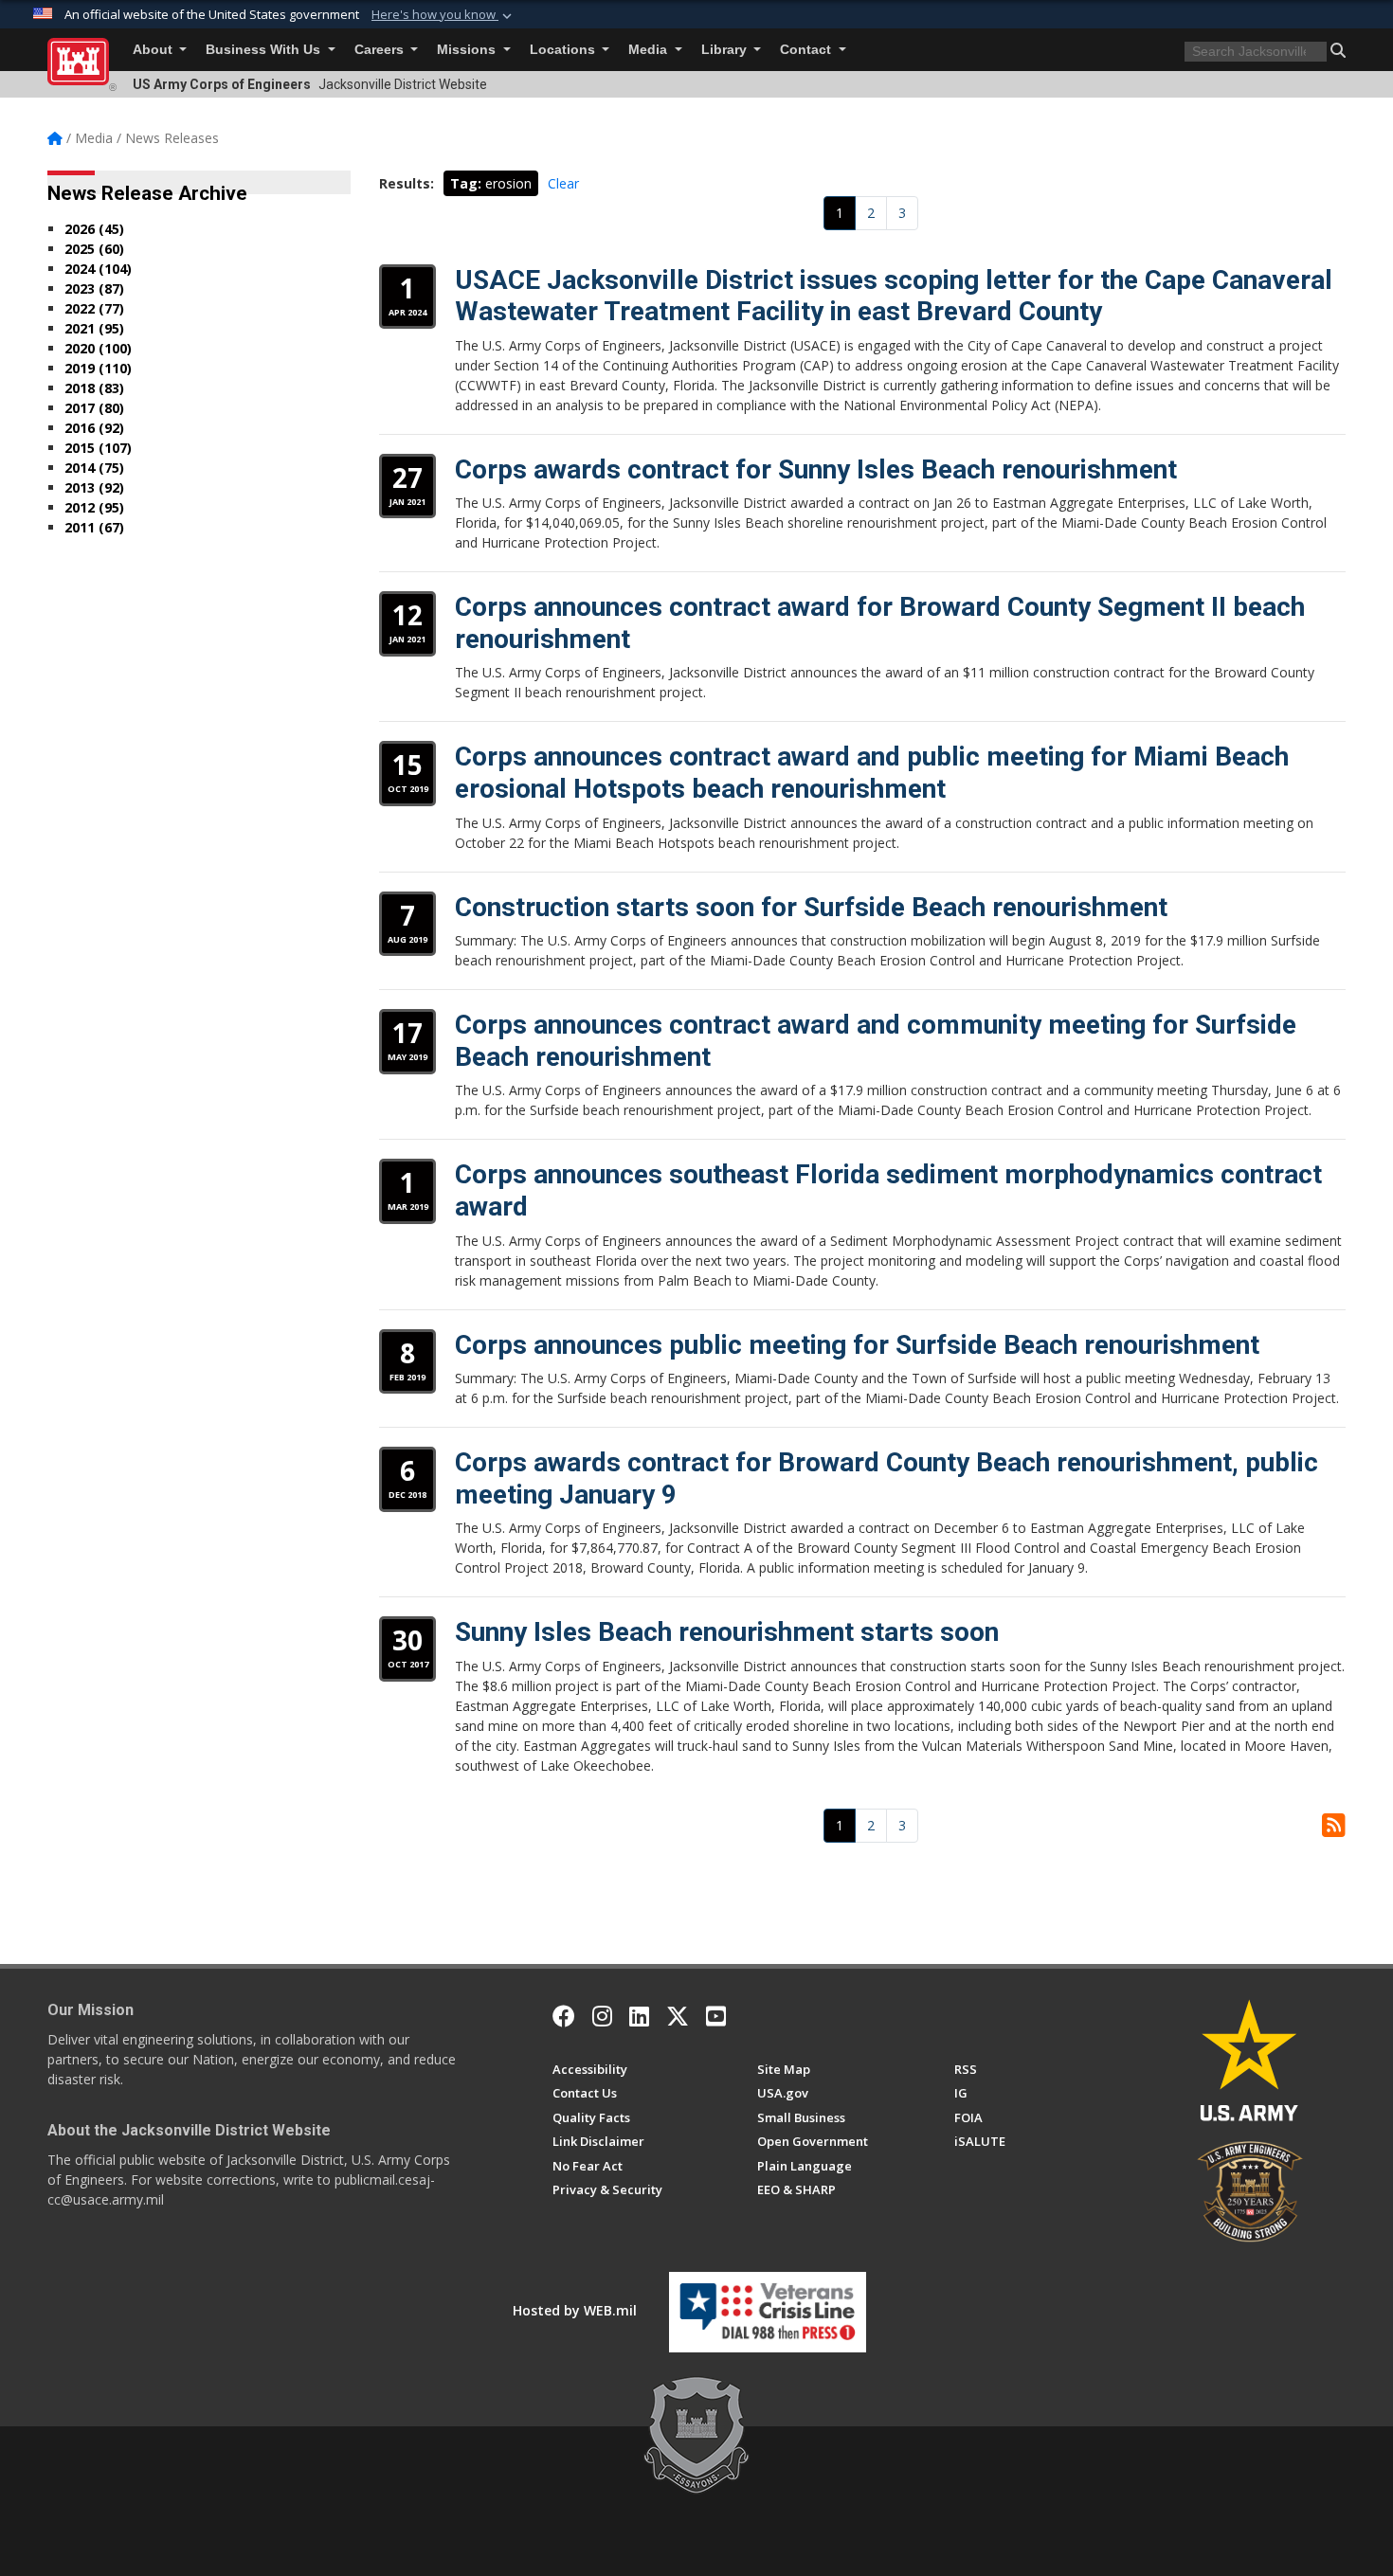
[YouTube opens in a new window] (716, 2016)
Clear (563, 183)
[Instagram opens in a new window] (602, 2016)
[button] (443, 15)
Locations (564, 50)
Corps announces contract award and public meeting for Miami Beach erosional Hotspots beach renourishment (872, 773)
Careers (381, 50)
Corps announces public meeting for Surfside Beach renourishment (857, 1345)
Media (650, 50)
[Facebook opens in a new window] (564, 2016)
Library (726, 50)
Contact (807, 50)
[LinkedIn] (639, 2016)
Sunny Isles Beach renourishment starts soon (727, 1632)
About (154, 50)
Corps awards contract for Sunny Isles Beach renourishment (816, 469)
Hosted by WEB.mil (575, 2310)
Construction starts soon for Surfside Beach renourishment (811, 907)
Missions (468, 50)
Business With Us (265, 50)
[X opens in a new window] (678, 2016)
